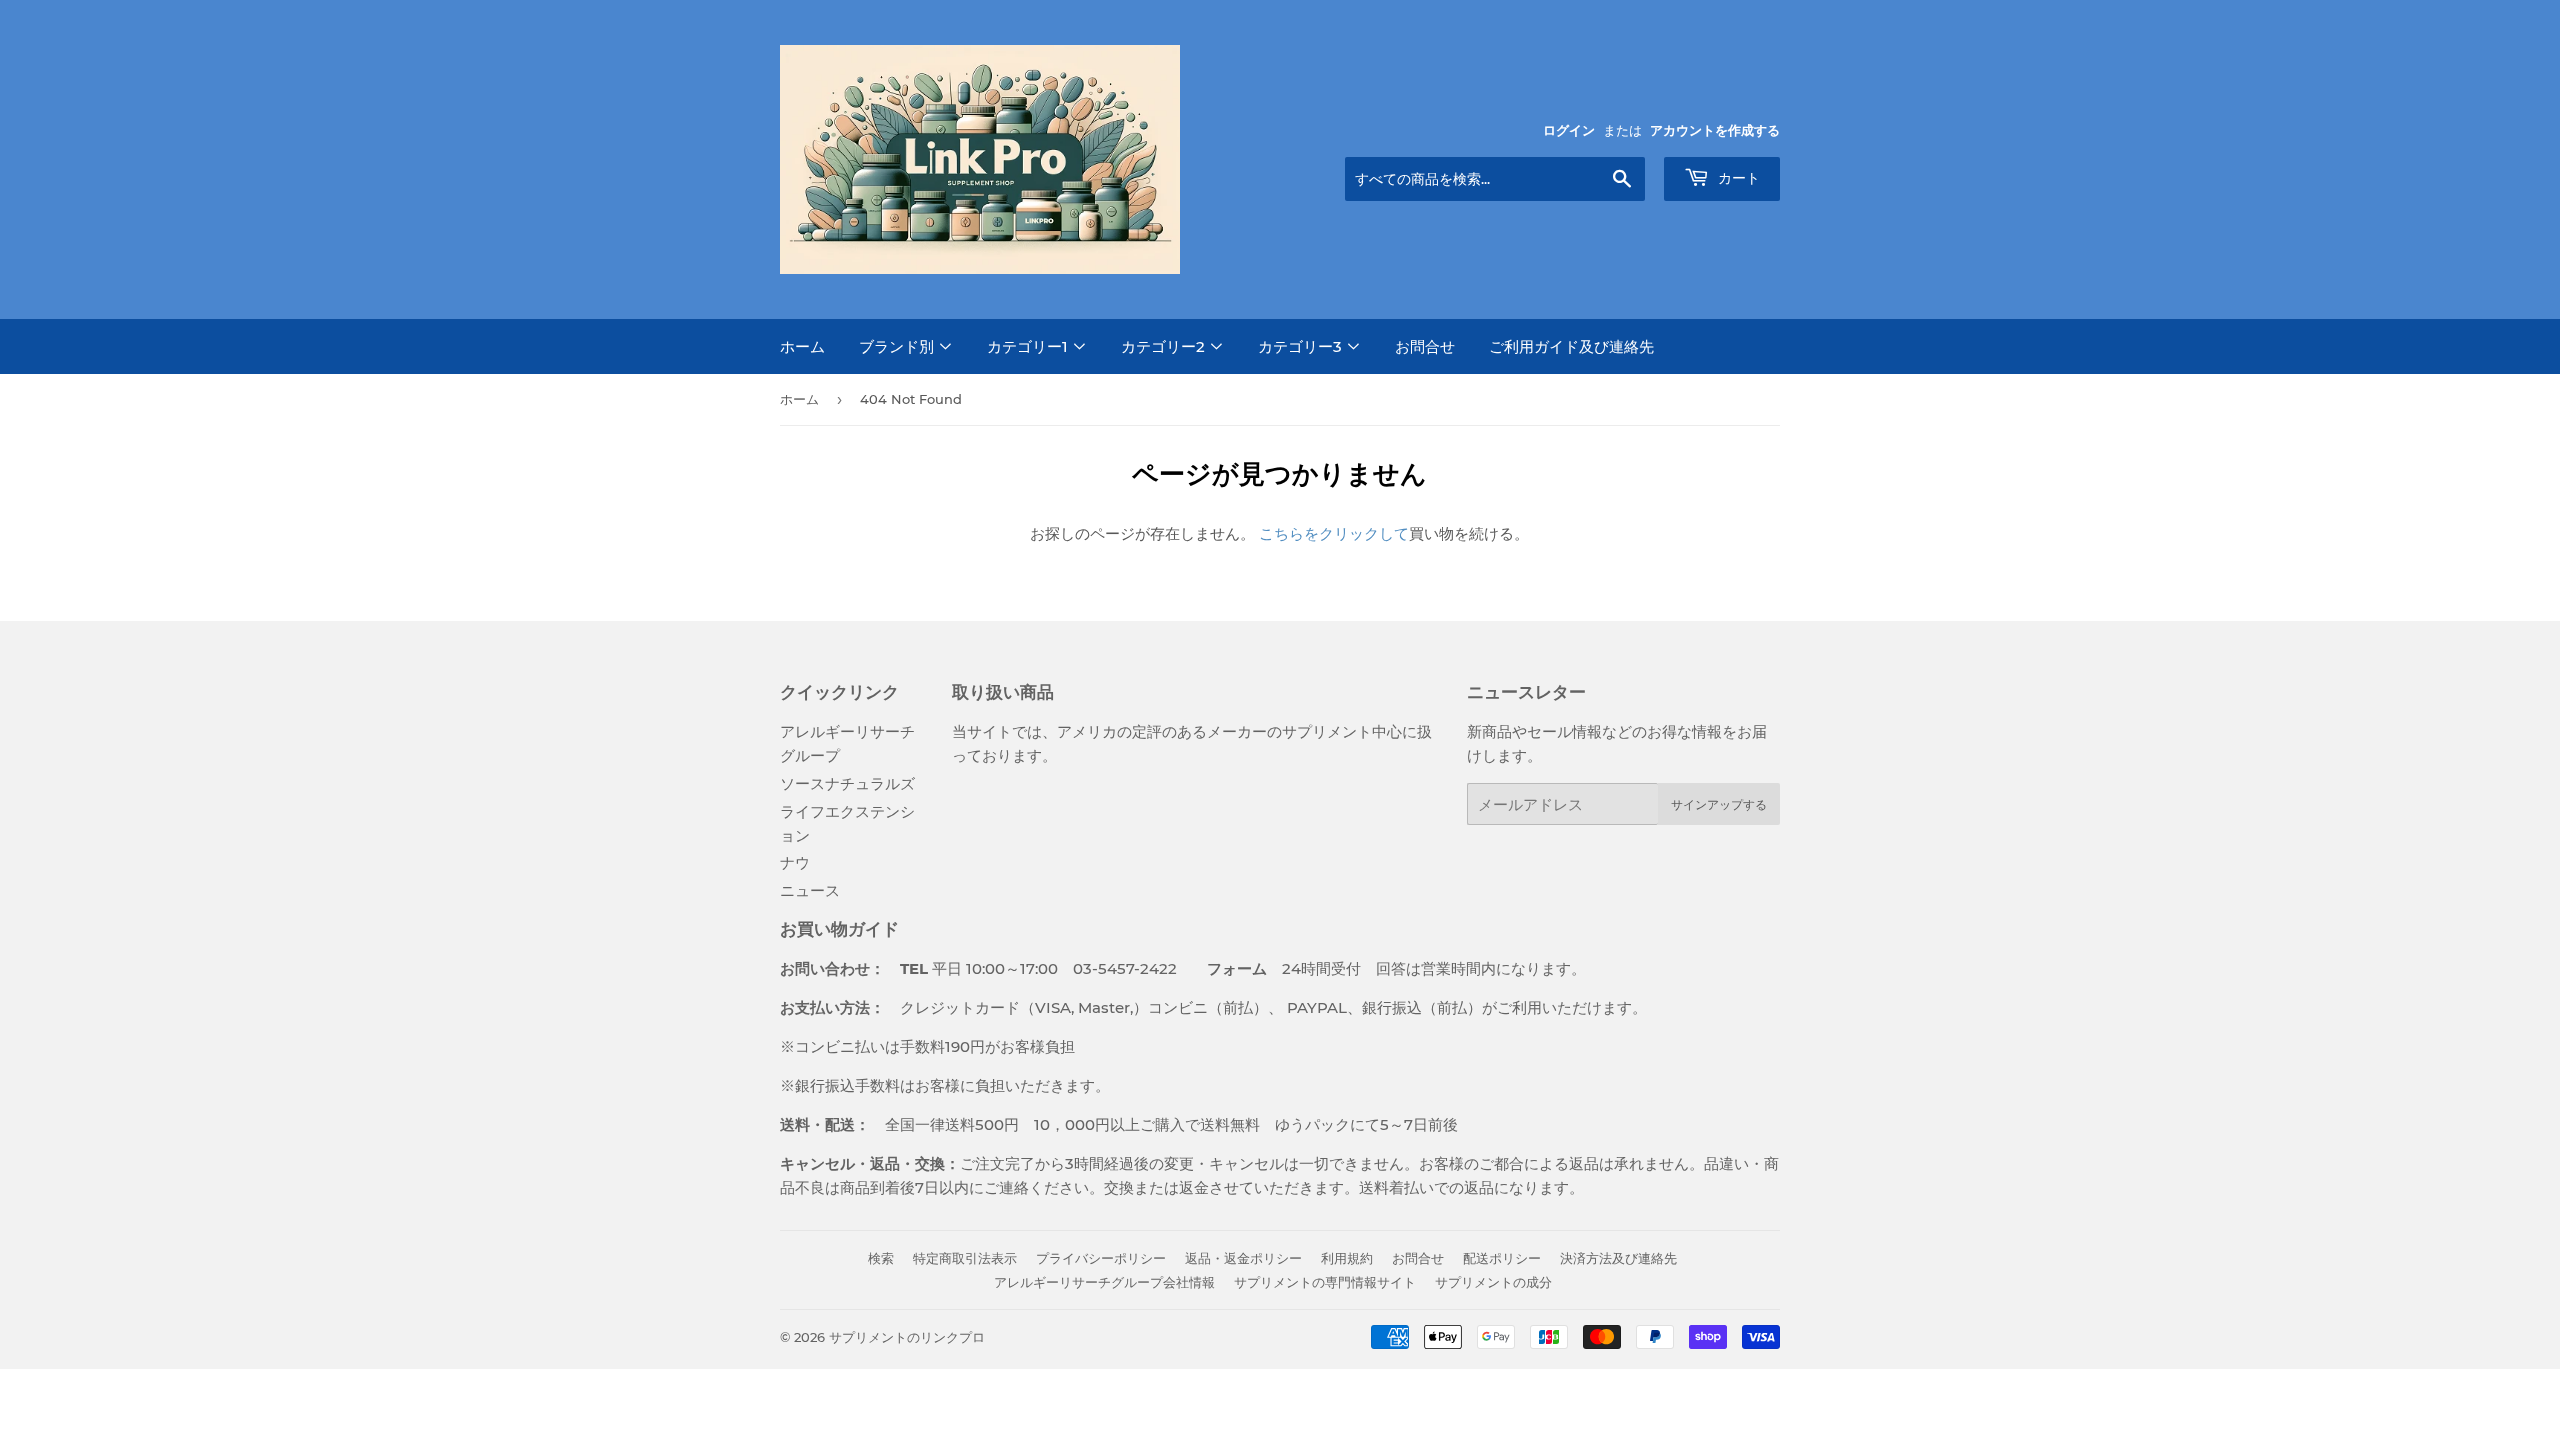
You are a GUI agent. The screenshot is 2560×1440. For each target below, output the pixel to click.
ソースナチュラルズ (847, 783)
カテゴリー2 (1165, 346)
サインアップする (1719, 804)
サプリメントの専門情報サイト (1325, 1282)
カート (1737, 178)
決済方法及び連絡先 (1618, 1258)
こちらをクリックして (1334, 533)
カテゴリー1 (1029, 346)
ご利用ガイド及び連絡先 (1571, 346)
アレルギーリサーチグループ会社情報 (1104, 1282)
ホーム (802, 346)
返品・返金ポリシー (1243, 1258)
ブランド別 (898, 346)
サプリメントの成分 (1493, 1282)
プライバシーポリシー (1101, 1258)
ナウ (795, 862)
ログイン (1569, 130)
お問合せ (1425, 346)
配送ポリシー (1502, 1258)
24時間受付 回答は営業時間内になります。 (1381, 968)
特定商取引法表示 (965, 1258)
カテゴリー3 (1302, 346)
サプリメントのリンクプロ (907, 1337)
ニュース (810, 890)
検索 (881, 1258)
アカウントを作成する (1715, 130)
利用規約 (1347, 1258)
